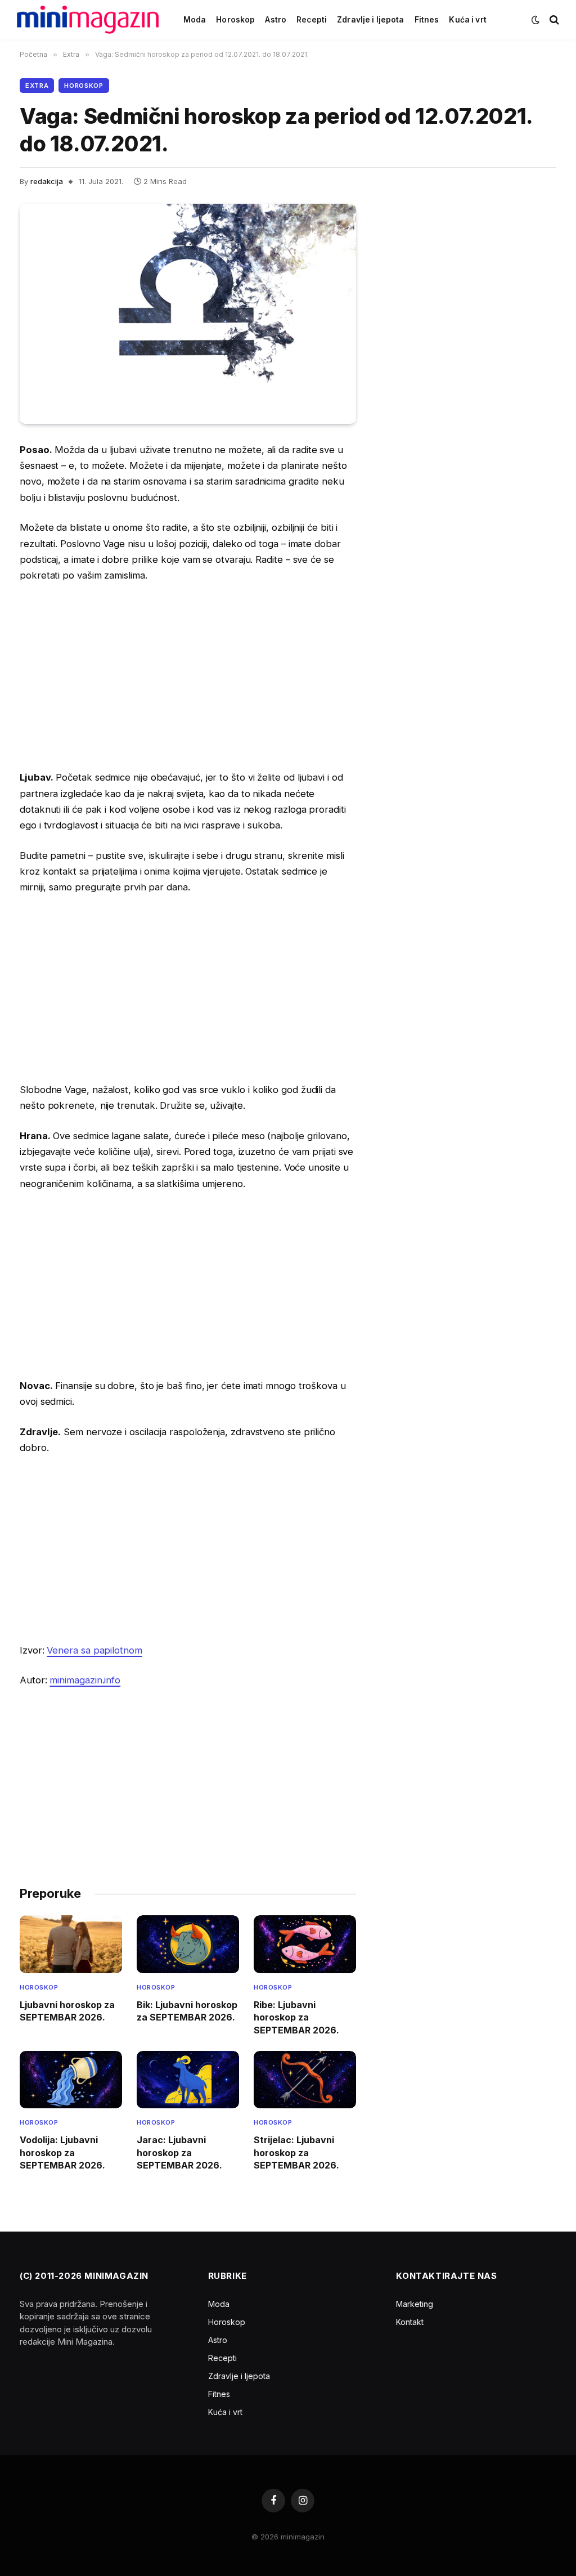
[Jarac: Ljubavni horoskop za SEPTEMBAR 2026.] (188, 2080)
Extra (37, 86)
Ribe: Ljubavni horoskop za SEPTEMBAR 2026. (296, 2017)
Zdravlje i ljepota (370, 20)
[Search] (553, 20)
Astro (276, 20)
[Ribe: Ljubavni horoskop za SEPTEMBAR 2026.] (305, 1944)
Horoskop (235, 20)
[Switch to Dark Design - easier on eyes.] (535, 20)
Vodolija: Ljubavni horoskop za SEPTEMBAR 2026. (62, 2152)
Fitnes (427, 20)
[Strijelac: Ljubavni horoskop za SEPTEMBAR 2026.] (305, 2080)
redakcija (47, 181)
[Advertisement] (188, 677)
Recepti (312, 20)
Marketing (415, 2304)
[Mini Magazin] (88, 20)
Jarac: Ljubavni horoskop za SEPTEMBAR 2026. (179, 2152)
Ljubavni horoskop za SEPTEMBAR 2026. (67, 2011)
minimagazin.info (85, 1680)
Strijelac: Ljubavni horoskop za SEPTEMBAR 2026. (296, 2152)
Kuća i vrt (467, 20)
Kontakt (410, 2322)
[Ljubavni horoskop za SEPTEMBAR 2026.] (71, 1944)
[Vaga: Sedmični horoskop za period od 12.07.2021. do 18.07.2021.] (188, 314)
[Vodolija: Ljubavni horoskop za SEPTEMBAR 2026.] (71, 2080)
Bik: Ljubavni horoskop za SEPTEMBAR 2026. (187, 2011)
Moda (195, 20)
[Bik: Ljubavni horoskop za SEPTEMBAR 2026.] (188, 1944)
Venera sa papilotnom (94, 1650)
